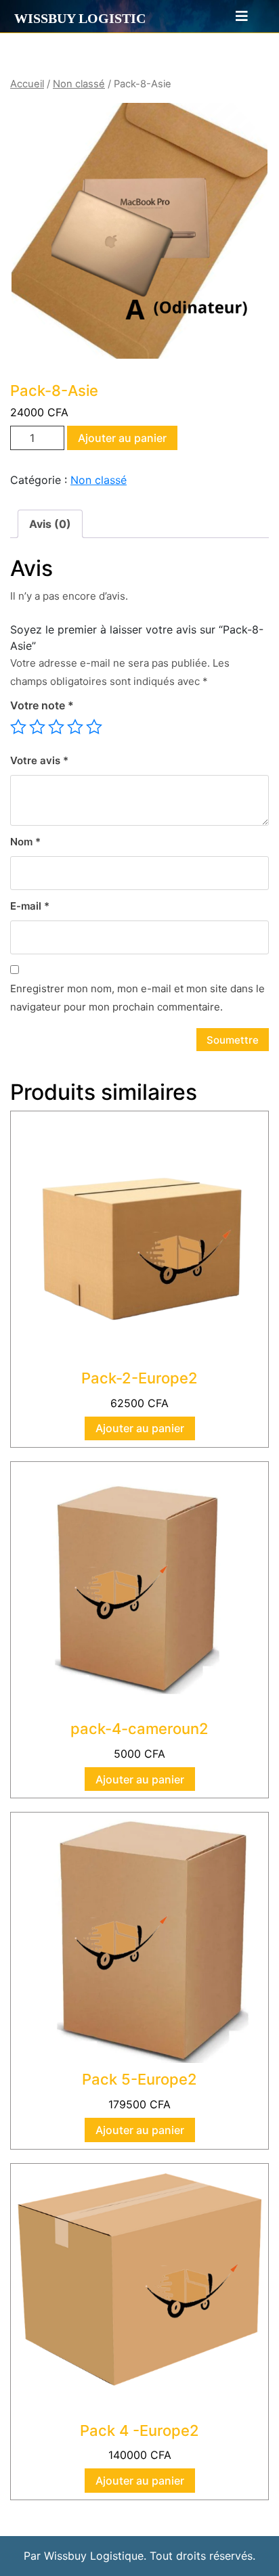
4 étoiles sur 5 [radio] (75, 727)
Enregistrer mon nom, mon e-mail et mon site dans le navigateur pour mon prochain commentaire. (137, 998)
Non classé (79, 84)
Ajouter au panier (122, 438)
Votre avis (39, 760)
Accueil (27, 84)
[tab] (236, 16)
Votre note (42, 705)
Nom (25, 842)
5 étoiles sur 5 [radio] (94, 727)
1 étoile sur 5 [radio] (18, 727)
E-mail (30, 906)
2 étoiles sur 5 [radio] (37, 727)
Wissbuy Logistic (80, 18)
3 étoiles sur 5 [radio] (56, 727)
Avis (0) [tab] (50, 524)
